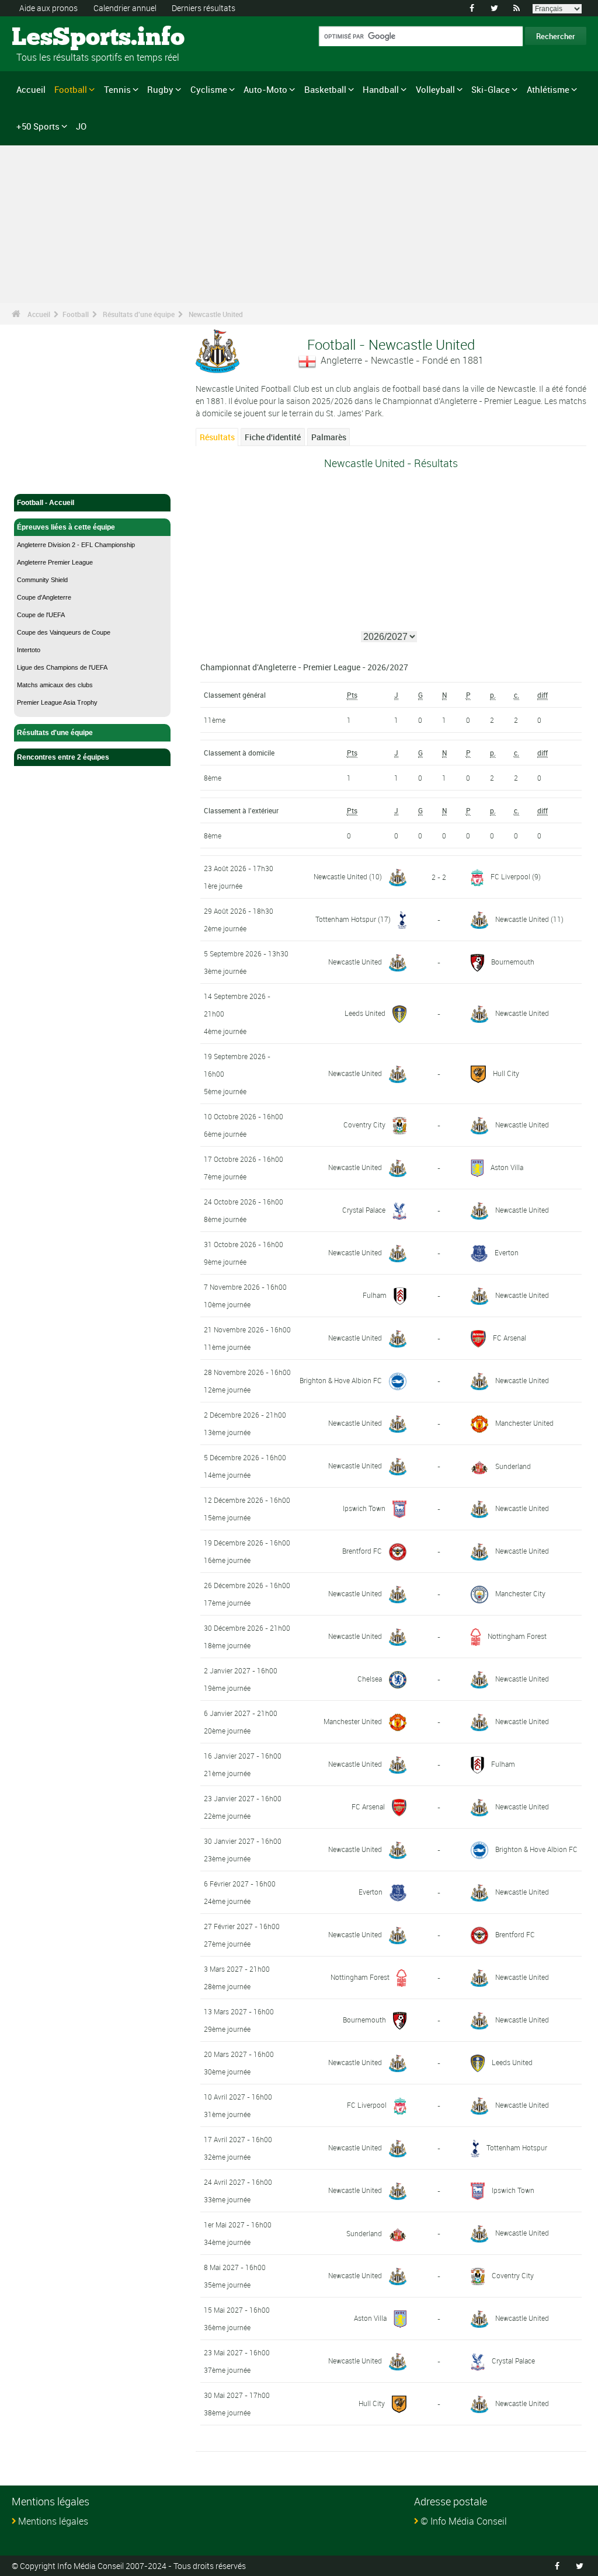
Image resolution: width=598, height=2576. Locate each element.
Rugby (160, 89)
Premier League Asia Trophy (57, 702)
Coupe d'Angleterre (44, 597)
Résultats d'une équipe (139, 314)
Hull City (506, 1073)
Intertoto (29, 650)
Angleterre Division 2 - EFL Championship (76, 545)
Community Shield (42, 580)
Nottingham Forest (517, 1636)
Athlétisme (548, 89)
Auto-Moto (265, 89)
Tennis (117, 89)
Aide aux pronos (48, 8)
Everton (507, 1252)
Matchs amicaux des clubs (55, 685)
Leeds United (365, 1013)
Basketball (325, 89)
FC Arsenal (510, 1338)
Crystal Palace (364, 1210)
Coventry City (364, 1125)
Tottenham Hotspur (346, 919)
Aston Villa (507, 1167)
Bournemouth (513, 962)
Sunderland (513, 1466)
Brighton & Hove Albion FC (341, 1380)
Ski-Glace (491, 89)
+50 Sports (38, 126)
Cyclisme (209, 89)
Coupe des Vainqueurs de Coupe (64, 632)
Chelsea (370, 1679)
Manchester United (524, 1423)
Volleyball (435, 89)
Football (71, 89)
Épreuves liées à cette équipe (66, 527)
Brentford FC (362, 1551)
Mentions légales (53, 2521)
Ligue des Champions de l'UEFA (62, 667)
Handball (381, 89)
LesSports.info (56, 38)
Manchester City (520, 1593)
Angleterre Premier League (55, 562)
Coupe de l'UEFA (41, 615)
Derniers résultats (204, 8)
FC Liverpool (510, 876)
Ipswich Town (364, 1508)
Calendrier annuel (125, 8)
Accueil (31, 89)
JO (81, 126)
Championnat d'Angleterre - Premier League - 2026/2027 (304, 667)
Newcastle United (216, 314)
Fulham (375, 1295)
